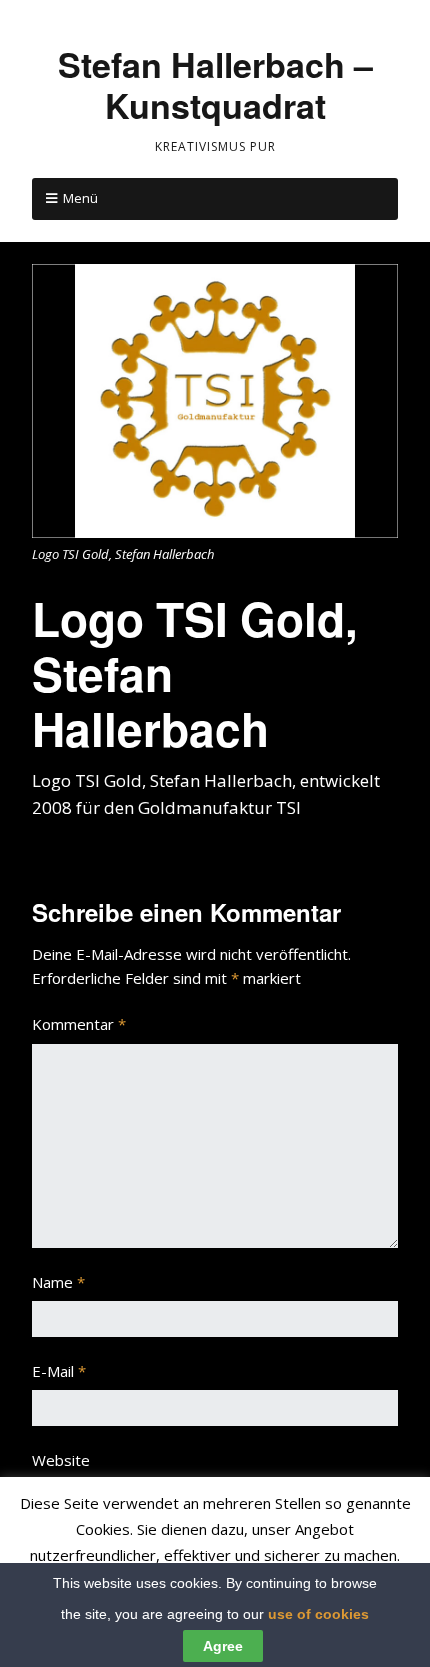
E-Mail (59, 1371)
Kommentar (79, 1024)
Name (58, 1282)
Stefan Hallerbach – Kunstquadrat (215, 84)
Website (61, 1460)
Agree (223, 1646)
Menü (80, 198)
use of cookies (318, 1614)
